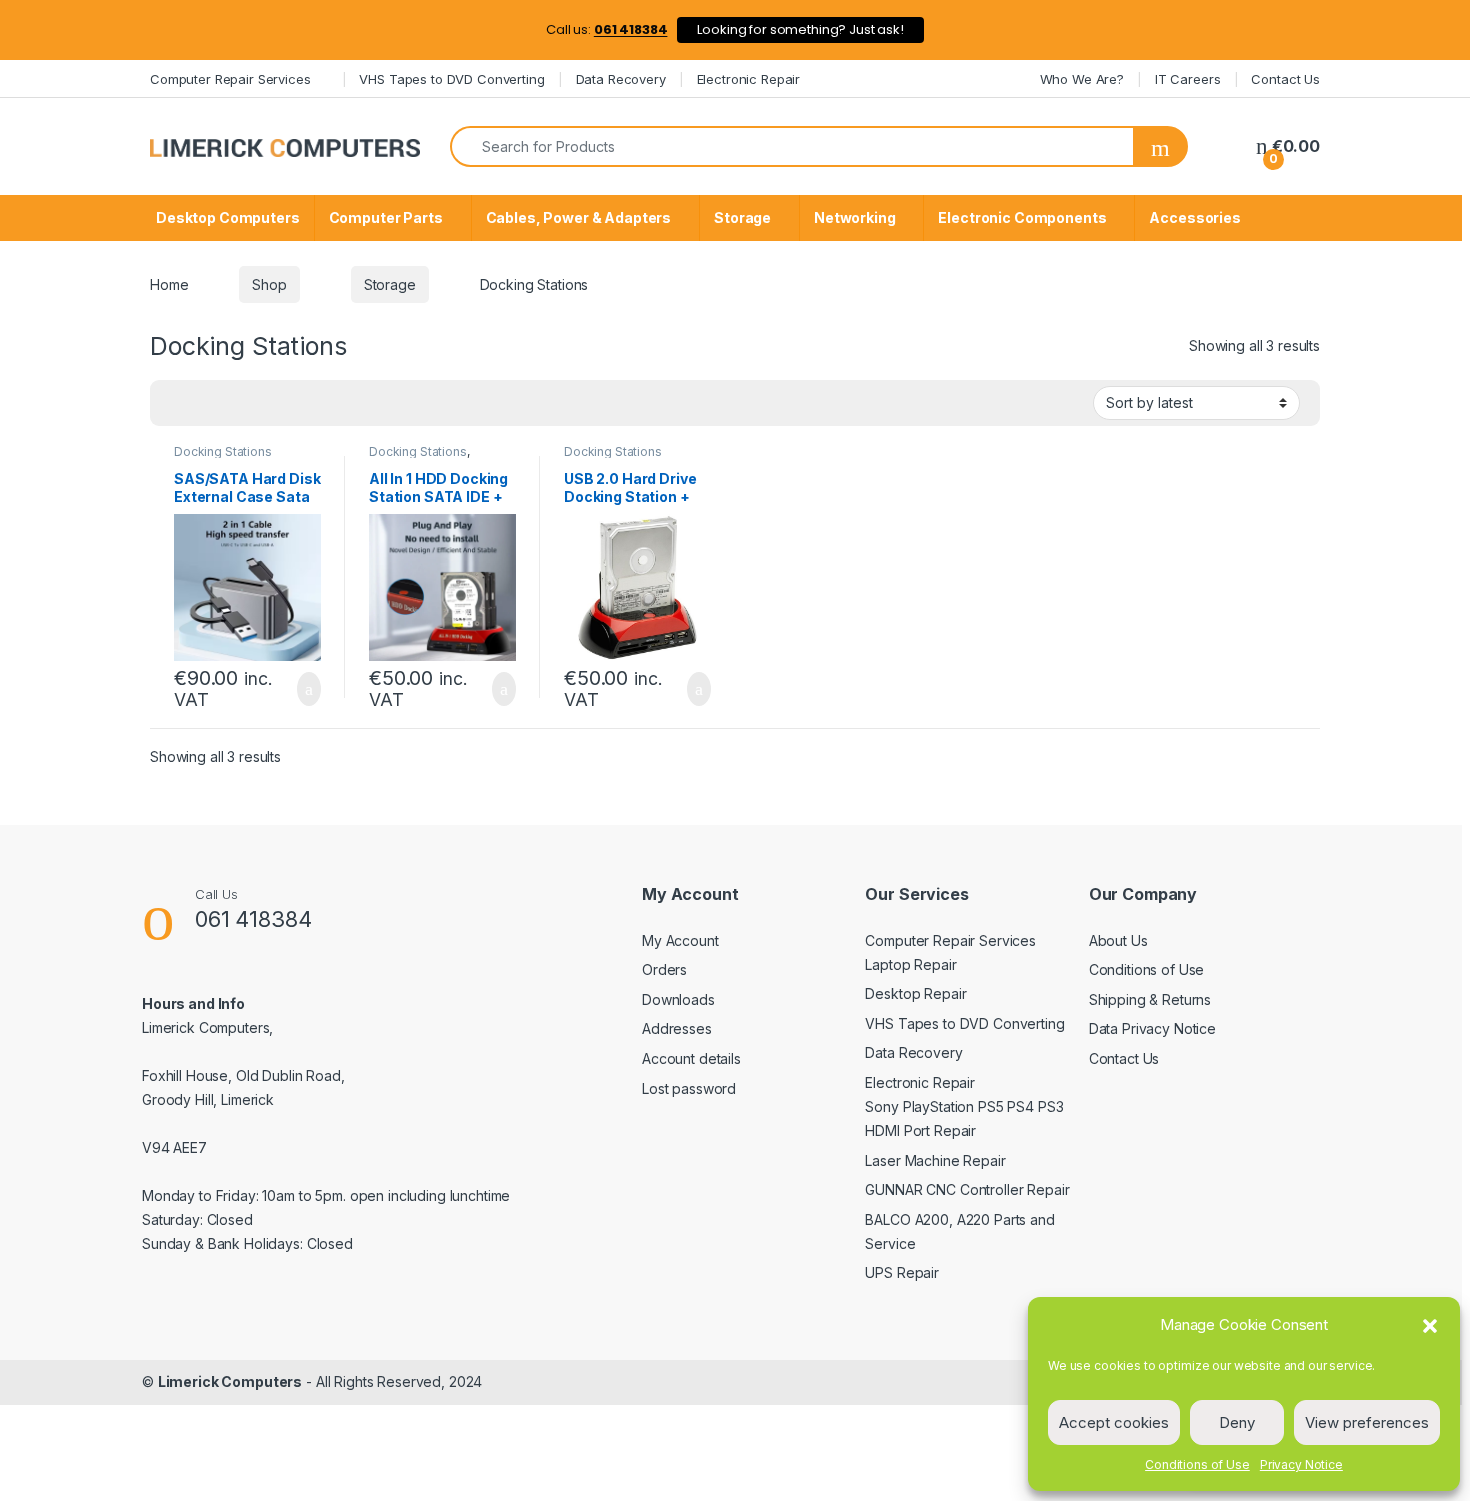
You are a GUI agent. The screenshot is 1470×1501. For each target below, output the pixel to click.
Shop (269, 284)
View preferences (1367, 1422)
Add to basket (299, 689)
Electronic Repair (749, 79)
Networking (855, 217)
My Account (680, 940)
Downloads (678, 999)
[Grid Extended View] (235, 403)
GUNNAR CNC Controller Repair (967, 1189)
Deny (1237, 1422)
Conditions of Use (1197, 1464)
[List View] (206, 403)
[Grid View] (177, 403)
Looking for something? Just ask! (800, 29)
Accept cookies (1114, 1422)
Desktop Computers (228, 217)
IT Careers (1188, 79)
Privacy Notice (1301, 1464)
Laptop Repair (910, 964)
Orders (664, 969)
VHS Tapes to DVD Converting (451, 79)
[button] (1430, 1325)
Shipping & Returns (1150, 999)
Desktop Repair (915, 993)
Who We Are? (1082, 79)
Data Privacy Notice (1152, 1028)
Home (169, 284)
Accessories (1194, 217)
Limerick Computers (230, 1381)
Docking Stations (223, 451)
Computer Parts (386, 217)
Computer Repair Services (230, 79)
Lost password (689, 1088)
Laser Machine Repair (935, 1160)
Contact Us (1285, 79)
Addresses (677, 1028)
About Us (1118, 940)
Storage (742, 217)
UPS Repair (902, 1272)
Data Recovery (621, 79)
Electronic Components (1022, 217)
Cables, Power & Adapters (579, 217)
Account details (691, 1058)
